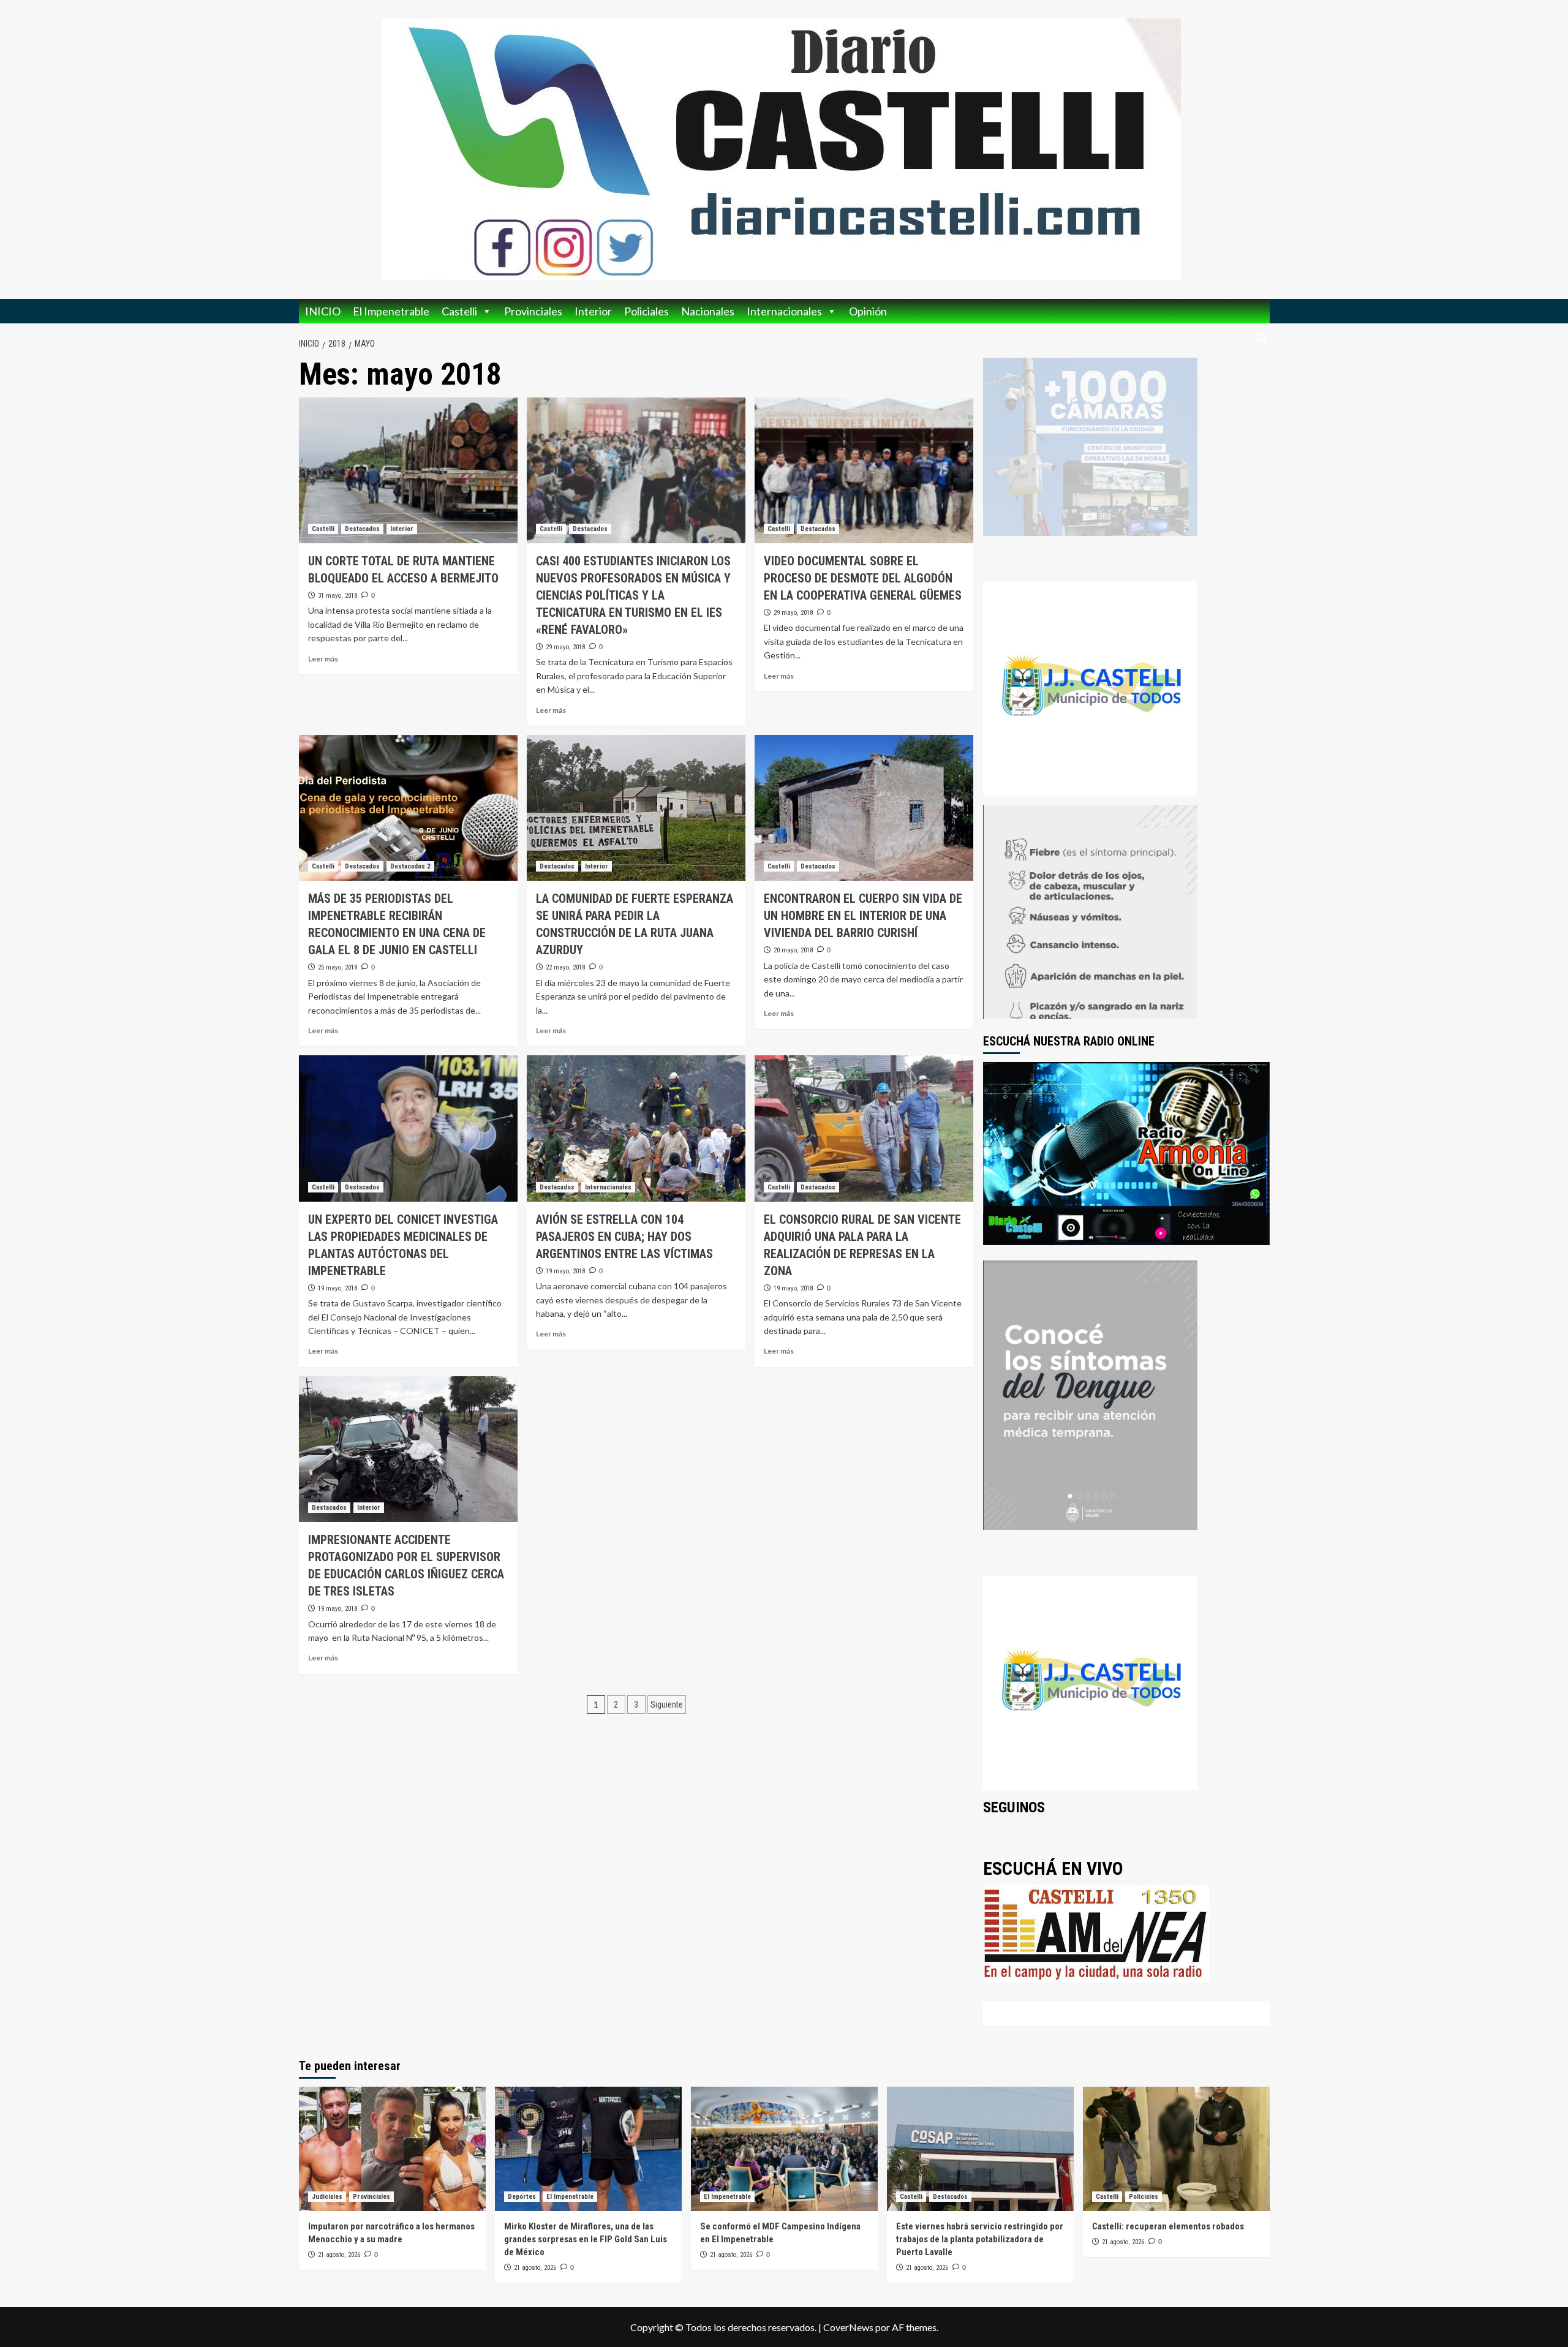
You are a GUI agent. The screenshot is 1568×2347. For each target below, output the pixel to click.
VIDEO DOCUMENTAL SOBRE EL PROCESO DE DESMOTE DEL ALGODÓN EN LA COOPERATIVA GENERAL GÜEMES (863, 578)
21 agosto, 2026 (339, 2255)
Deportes (522, 2197)
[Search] (1262, 339)
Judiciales (327, 2197)
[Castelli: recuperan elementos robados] (1176, 2149)
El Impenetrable (391, 311)
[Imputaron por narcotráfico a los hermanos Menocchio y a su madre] (392, 2149)
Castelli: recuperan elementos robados (1168, 2226)
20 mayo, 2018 (793, 950)
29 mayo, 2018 (565, 647)
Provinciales (533, 311)
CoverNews (848, 2327)
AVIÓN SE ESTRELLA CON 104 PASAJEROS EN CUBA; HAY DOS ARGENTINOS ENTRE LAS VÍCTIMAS (624, 1237)
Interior (593, 311)
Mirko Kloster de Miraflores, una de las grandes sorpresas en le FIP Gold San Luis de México (586, 2239)
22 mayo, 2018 (565, 967)
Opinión (868, 311)
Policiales (646, 311)
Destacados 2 (410, 866)
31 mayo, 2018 (337, 596)
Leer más (323, 659)
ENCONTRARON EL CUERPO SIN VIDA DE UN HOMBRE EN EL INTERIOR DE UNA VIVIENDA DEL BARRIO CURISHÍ (863, 916)
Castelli (459, 311)
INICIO (323, 311)
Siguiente (667, 1705)
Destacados (362, 529)
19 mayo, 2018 (337, 1288)
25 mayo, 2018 (337, 967)
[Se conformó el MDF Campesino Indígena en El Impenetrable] (784, 2149)
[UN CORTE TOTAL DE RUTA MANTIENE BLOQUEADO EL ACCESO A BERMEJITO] (408, 470)
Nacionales (708, 311)
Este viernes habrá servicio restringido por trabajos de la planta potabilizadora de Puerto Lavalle (980, 2239)
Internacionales (784, 311)
